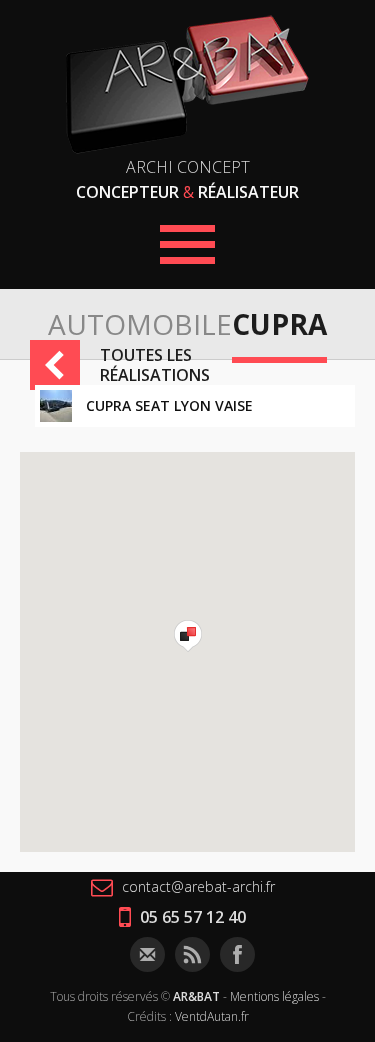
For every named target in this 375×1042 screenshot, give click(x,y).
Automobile (140, 324)
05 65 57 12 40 (191, 917)
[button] (188, 636)
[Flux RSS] (192, 954)
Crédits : (149, 1016)
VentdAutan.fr (212, 1016)
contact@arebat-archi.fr (196, 886)
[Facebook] (237, 954)
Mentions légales (274, 996)
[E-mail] (147, 954)
